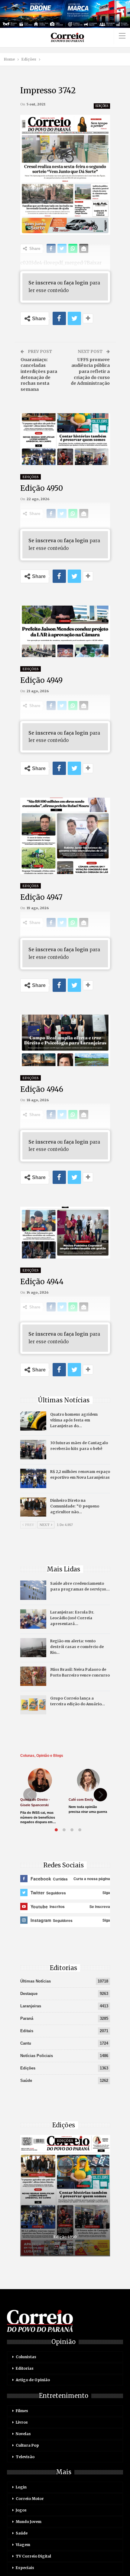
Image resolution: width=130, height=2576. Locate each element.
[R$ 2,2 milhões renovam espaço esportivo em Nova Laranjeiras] (33, 1478)
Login (21, 2487)
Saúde (26, 2081)
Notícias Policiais (37, 2056)
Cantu (26, 2043)
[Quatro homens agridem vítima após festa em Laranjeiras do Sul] (33, 1421)
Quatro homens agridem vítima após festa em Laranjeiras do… (74, 1420)
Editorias (25, 2368)
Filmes (22, 2411)
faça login (76, 283)
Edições (102, 106)
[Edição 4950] (65, 2196)
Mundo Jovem (29, 2522)
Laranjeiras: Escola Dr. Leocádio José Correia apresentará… (72, 1618)
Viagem (23, 2545)
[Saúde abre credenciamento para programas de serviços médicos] (33, 1590)
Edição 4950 (65, 2237)
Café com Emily (81, 1800)
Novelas (23, 2434)
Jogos (21, 2510)
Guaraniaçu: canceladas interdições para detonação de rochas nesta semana (39, 374)
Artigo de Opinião (33, 2380)
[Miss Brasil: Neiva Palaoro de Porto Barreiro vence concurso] (33, 1676)
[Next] (100, 1795)
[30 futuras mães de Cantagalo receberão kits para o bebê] (33, 1450)
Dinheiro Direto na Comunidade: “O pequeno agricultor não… (75, 1506)
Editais (27, 2031)
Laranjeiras (31, 2006)
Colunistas (26, 2357)
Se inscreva (42, 283)
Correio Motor (30, 2499)
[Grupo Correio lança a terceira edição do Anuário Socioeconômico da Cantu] (33, 1705)
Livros (22, 2422)
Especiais (25, 2568)
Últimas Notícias (36, 1981)
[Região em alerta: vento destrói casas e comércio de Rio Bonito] (33, 1648)
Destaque (29, 1994)
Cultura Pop (27, 2445)
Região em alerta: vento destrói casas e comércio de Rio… (77, 1647)
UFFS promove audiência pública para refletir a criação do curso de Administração (90, 371)
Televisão (25, 2457)
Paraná (27, 2018)
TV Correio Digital (33, 2556)
